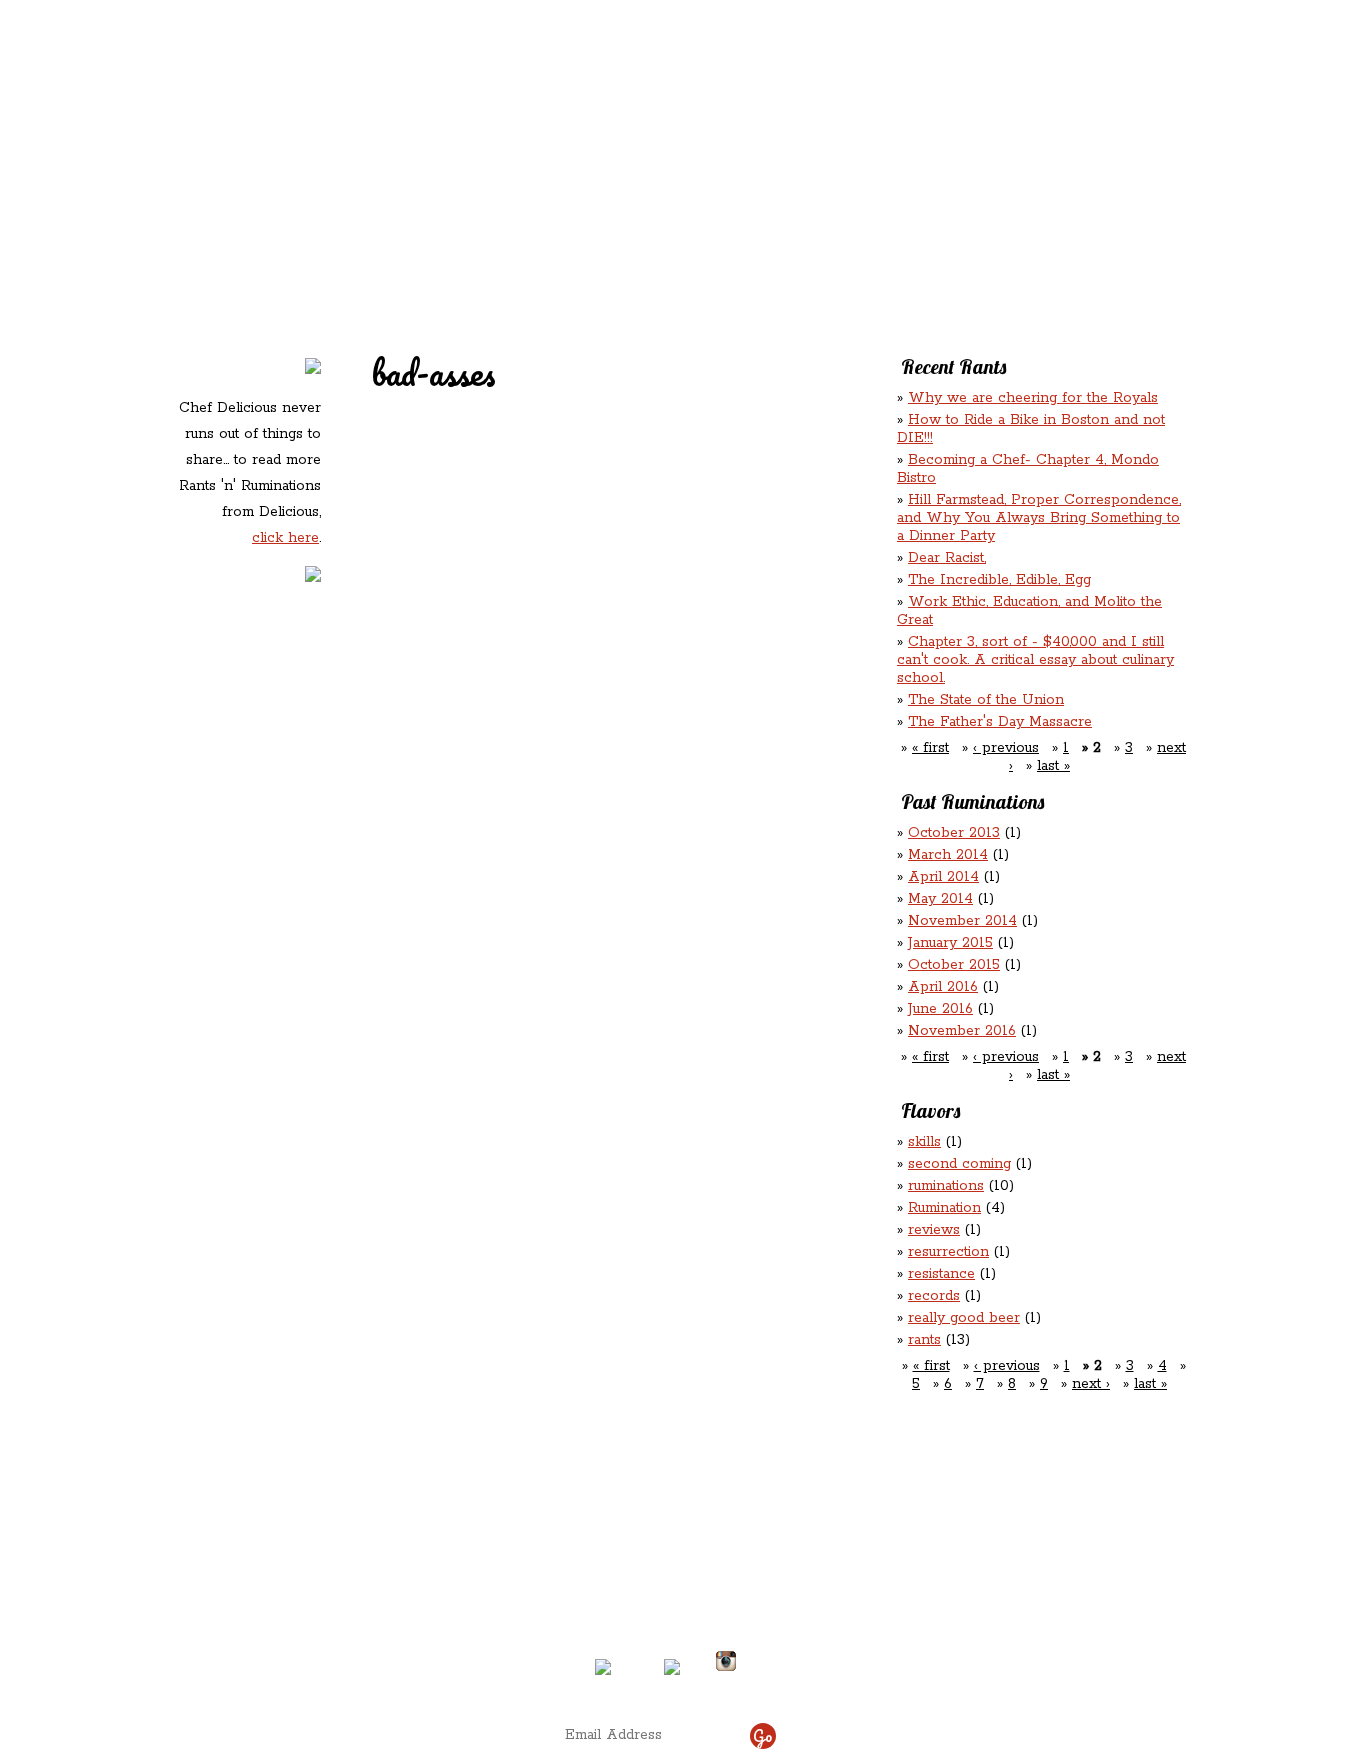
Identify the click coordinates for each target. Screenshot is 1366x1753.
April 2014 (943, 877)
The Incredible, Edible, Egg (999, 580)
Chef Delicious (906, 170)
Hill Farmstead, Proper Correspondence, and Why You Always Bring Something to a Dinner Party (1039, 518)
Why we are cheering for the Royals (1033, 398)
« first (930, 748)
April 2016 (943, 987)
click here (285, 538)
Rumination (944, 1208)
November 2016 (962, 1031)
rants (924, 1340)
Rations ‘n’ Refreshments (887, 128)
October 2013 (954, 833)
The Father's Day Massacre (1000, 722)
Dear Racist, (947, 558)
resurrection (948, 1252)
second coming (959, 1164)
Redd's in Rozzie (414, 126)
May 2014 (940, 899)
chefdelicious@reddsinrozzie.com (666, 1587)
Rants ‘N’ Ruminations (1026, 128)
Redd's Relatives (555, 128)
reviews (934, 1230)
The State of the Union (986, 700)
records (934, 1296)
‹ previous (1006, 748)
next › (1091, 1384)
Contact (557, 170)
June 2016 (940, 1009)
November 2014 (962, 921)
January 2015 (950, 943)
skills (924, 1142)
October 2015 (954, 965)
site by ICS (996, 1683)
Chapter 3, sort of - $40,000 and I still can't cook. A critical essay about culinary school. (1035, 660)
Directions (336, 1653)
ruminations (946, 1186)
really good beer (964, 1318)
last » (1053, 766)
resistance (941, 1274)
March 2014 (948, 855)
